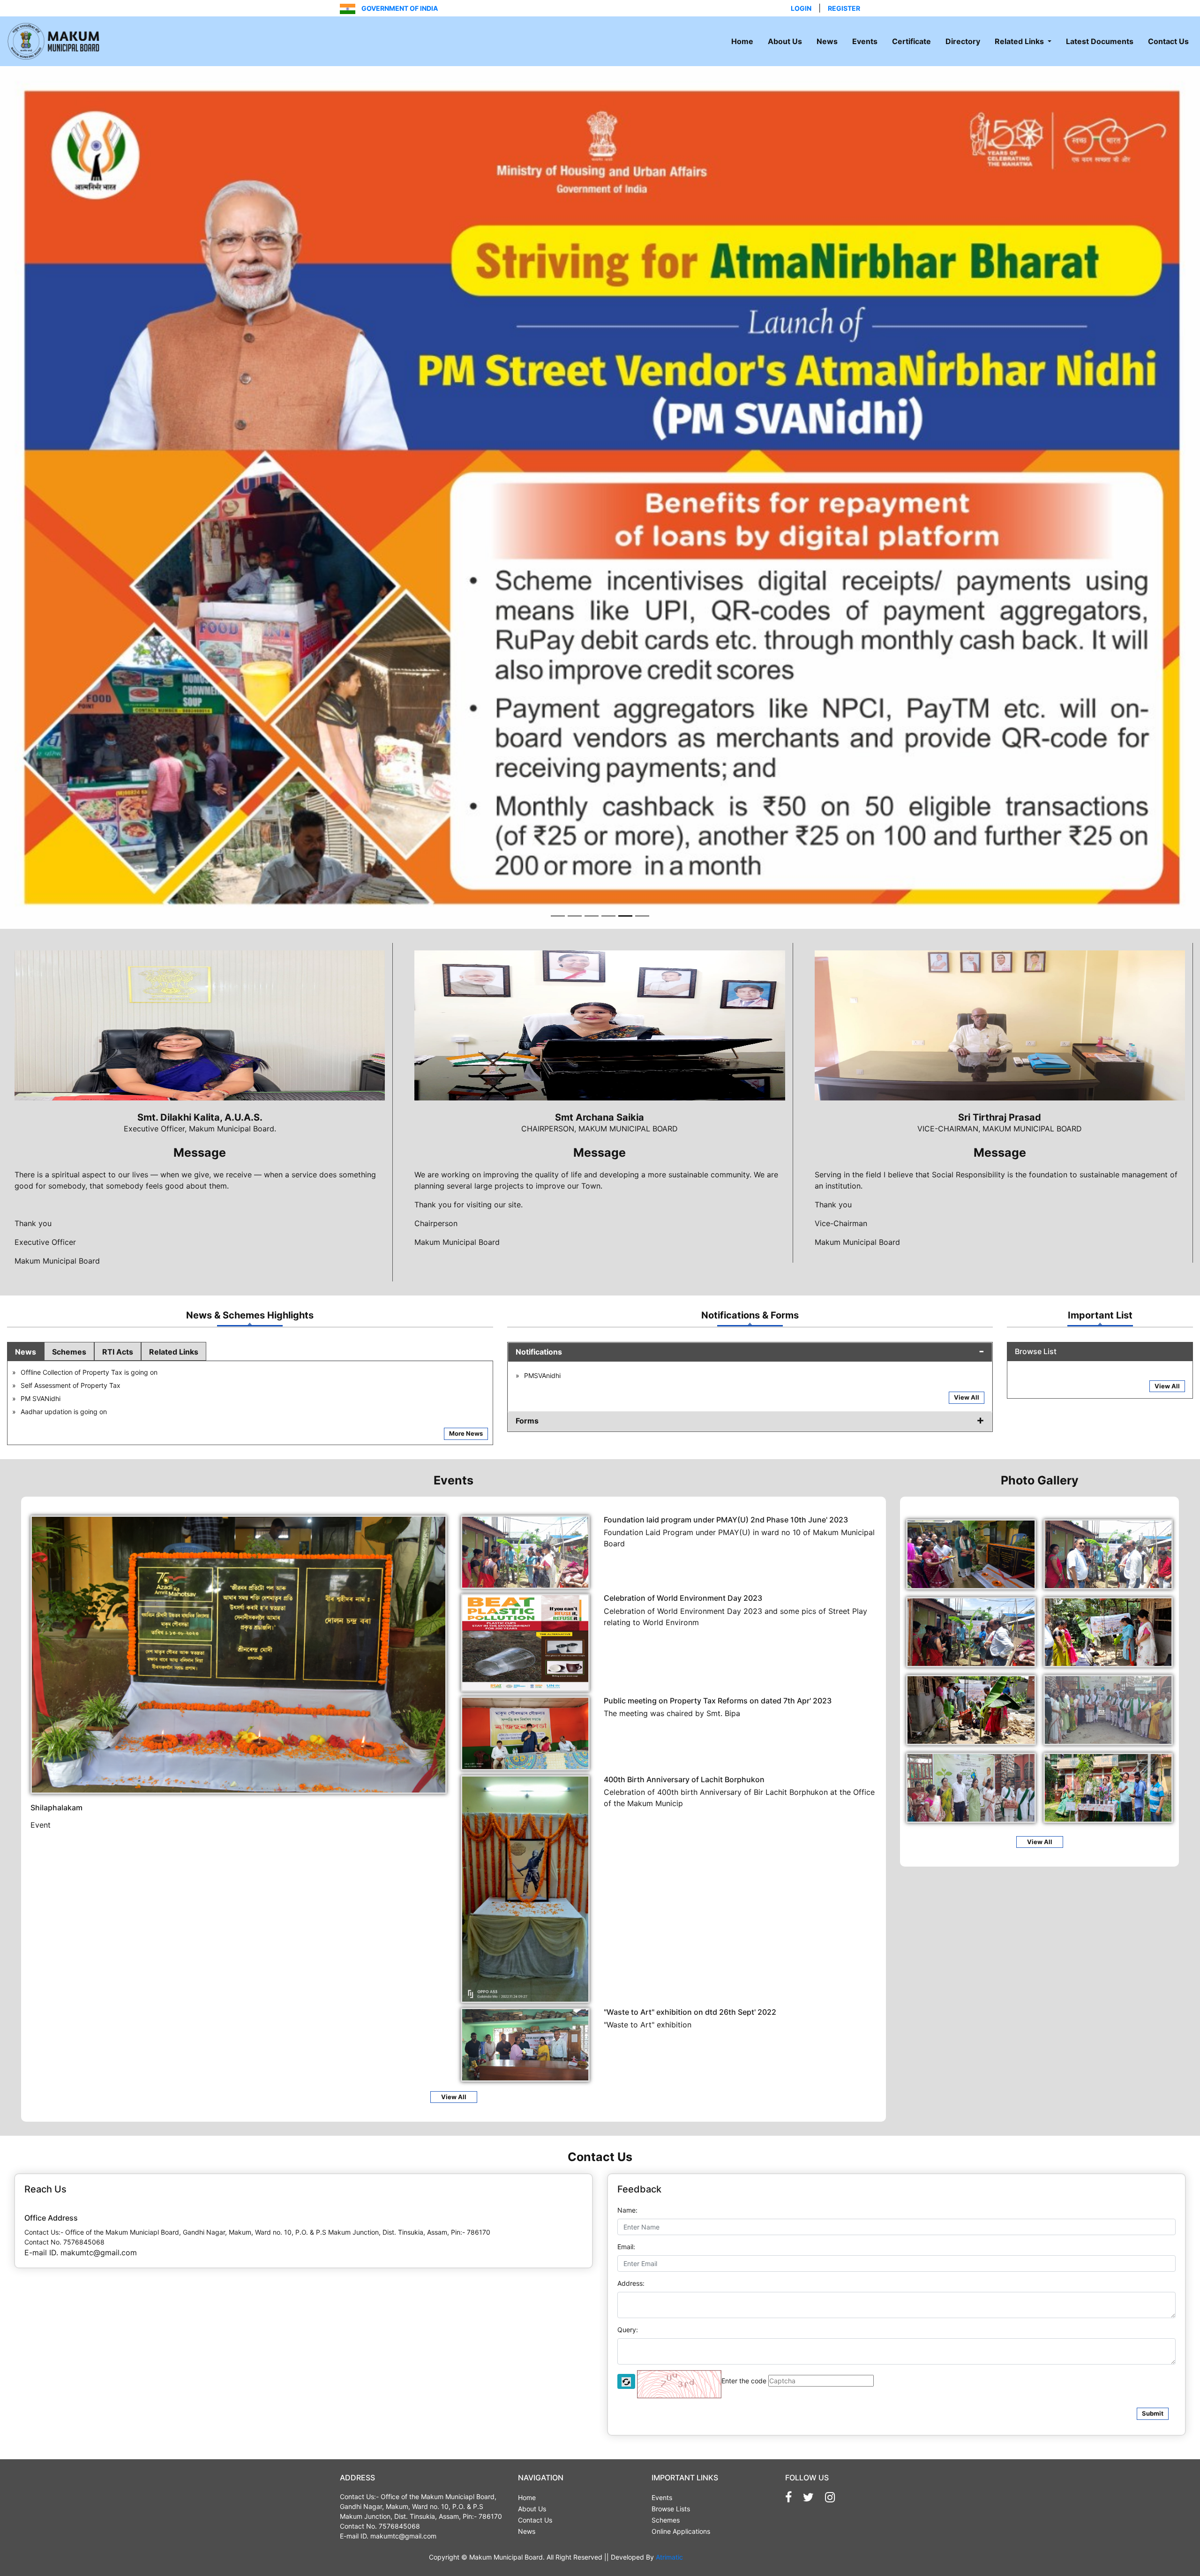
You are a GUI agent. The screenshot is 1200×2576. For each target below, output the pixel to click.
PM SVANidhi (41, 1436)
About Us (785, 41)
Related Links (1020, 41)
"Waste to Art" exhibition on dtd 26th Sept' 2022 (690, 2049)
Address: (631, 2321)
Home (742, 41)
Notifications (539, 1389)
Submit (1153, 2451)
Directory (963, 41)
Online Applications (681, 2569)
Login (801, 8)
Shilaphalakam (56, 1845)
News (827, 41)
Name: (627, 2248)
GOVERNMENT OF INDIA (399, 8)
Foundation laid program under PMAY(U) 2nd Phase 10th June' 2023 (726, 1557)
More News (466, 1471)
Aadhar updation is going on (64, 1449)
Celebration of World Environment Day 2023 (683, 1635)
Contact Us (1168, 41)
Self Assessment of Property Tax (71, 1423)
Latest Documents (1100, 41)
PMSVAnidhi (542, 1413)
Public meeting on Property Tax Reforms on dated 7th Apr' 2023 (718, 1738)
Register (844, 8)
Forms (527, 1458)
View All (967, 1435)
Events (865, 41)
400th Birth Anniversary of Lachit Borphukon (684, 1817)
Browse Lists (671, 2546)
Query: (628, 2367)
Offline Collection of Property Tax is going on (89, 1410)
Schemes (69, 1389)
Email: (626, 2284)
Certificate (911, 41)
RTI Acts (118, 1389)
